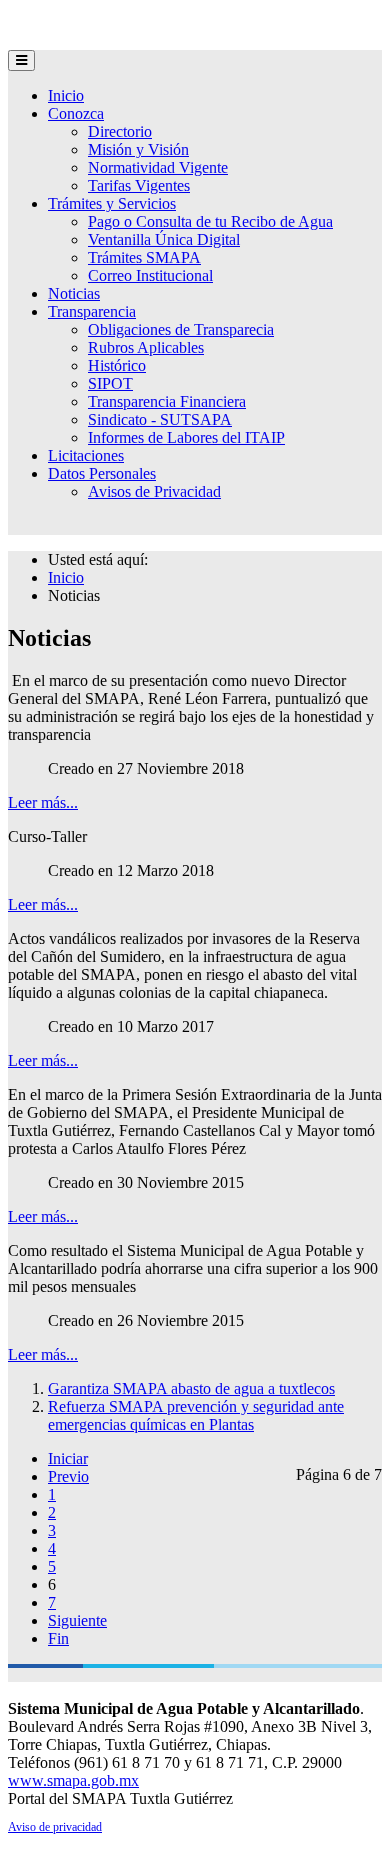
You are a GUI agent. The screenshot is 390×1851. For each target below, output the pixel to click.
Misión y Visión (138, 149)
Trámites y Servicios (112, 203)
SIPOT (110, 383)
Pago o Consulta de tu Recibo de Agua (210, 221)
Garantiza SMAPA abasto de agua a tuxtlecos (191, 1388)
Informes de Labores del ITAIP (186, 437)
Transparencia (92, 311)
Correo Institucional (150, 275)
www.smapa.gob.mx (73, 1780)
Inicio (66, 95)
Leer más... (43, 802)
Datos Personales (102, 473)
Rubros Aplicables (146, 347)
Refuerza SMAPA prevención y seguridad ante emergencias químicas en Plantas (196, 1415)
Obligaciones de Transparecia (181, 329)
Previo (68, 1476)
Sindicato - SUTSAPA (160, 419)
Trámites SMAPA (144, 257)
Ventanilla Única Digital (164, 239)
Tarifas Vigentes (139, 185)
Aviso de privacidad (55, 1827)
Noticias (74, 293)
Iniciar (68, 1458)
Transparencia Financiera (167, 401)
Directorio (120, 131)
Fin (58, 1638)
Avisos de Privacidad (154, 491)
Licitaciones (86, 455)
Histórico (117, 365)
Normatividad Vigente (158, 167)
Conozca (76, 113)
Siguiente (77, 1620)
